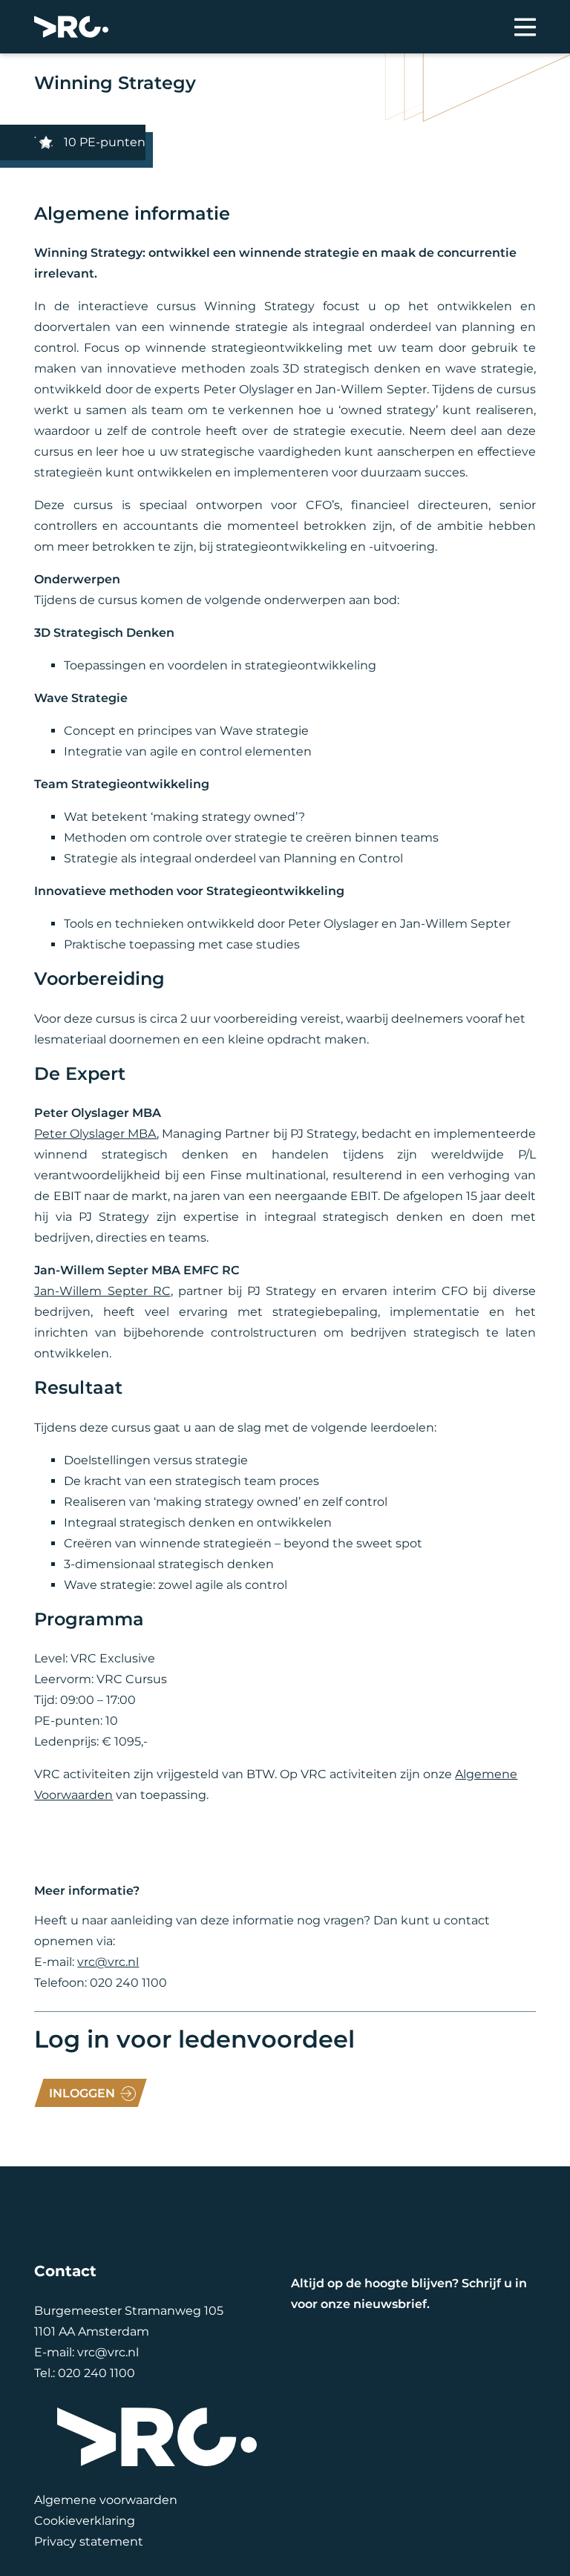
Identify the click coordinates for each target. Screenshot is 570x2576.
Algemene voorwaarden (106, 2500)
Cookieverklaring (85, 2521)
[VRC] (71, 27)
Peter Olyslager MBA (95, 1134)
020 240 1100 (96, 2373)
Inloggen (82, 2093)
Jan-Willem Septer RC (102, 1291)
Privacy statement (89, 2541)
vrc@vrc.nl (108, 1962)
